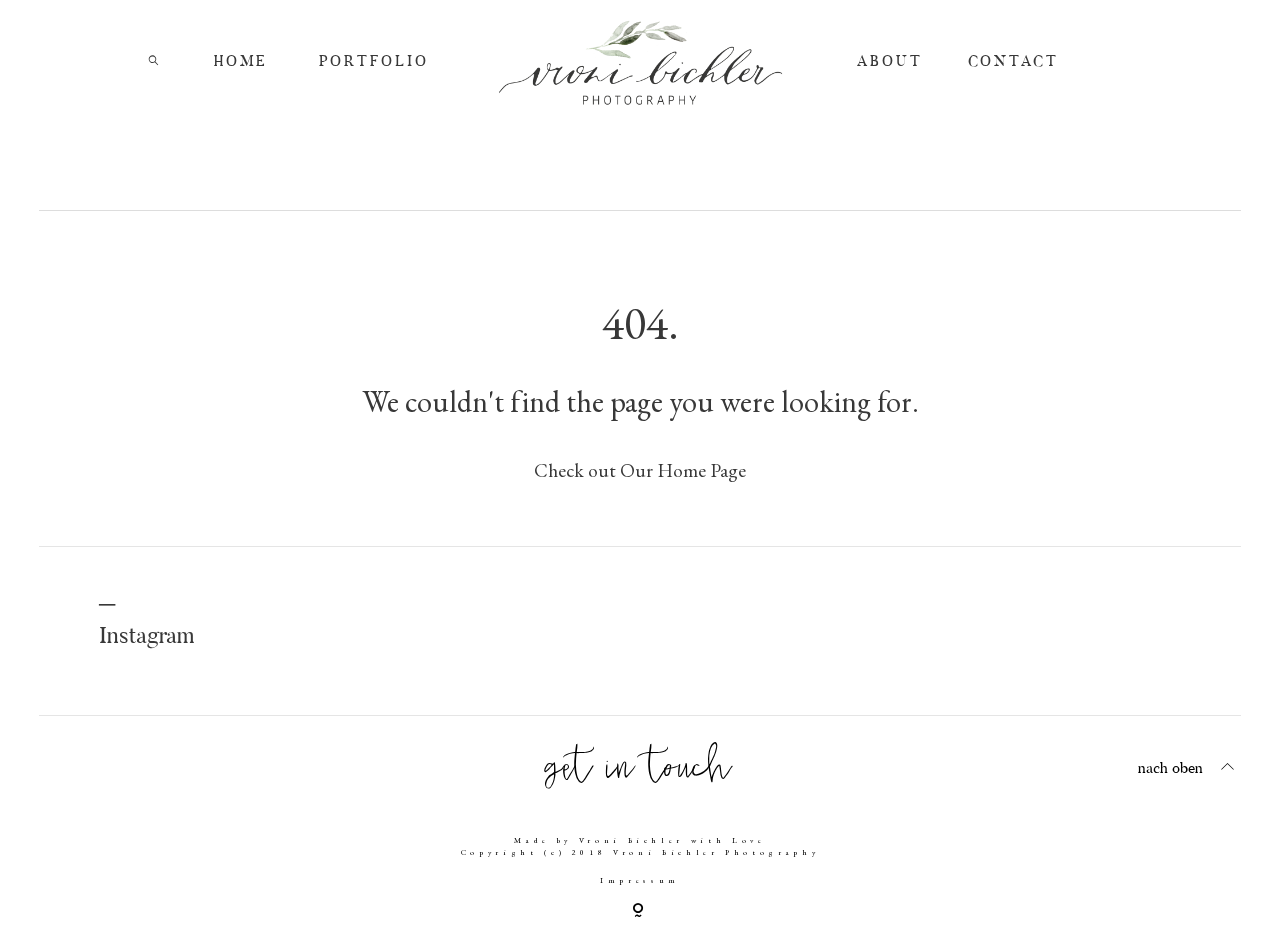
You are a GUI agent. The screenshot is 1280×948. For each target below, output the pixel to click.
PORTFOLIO (374, 62)
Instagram (146, 637)
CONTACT (1013, 62)
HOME (241, 62)
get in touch (640, 766)
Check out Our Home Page (640, 470)
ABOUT (890, 62)
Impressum (640, 880)
